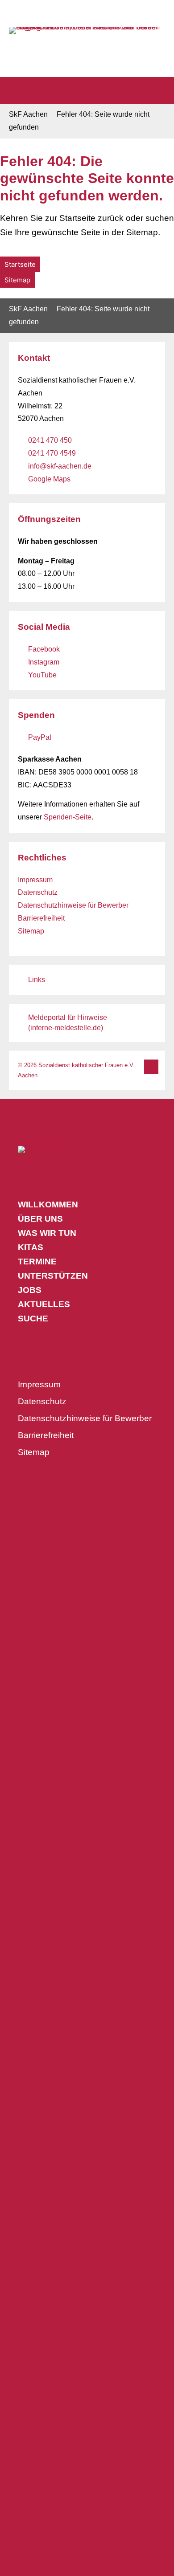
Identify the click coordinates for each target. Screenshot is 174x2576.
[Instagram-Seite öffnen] (65, 1350)
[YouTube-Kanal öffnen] (78, 1350)
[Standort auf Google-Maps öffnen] (91, 1350)
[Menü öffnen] (161, 90)
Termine (37, 1262)
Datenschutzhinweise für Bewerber (73, 905)
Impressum (35, 880)
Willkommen (48, 1204)
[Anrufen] (25, 1350)
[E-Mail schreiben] (38, 1350)
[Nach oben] (151, 1067)
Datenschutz (38, 892)
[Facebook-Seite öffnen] (51, 1350)
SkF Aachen (28, 114)
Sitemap (31, 931)
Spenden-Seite (68, 817)
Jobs (30, 1290)
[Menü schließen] (152, 1121)
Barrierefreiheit (41, 918)
